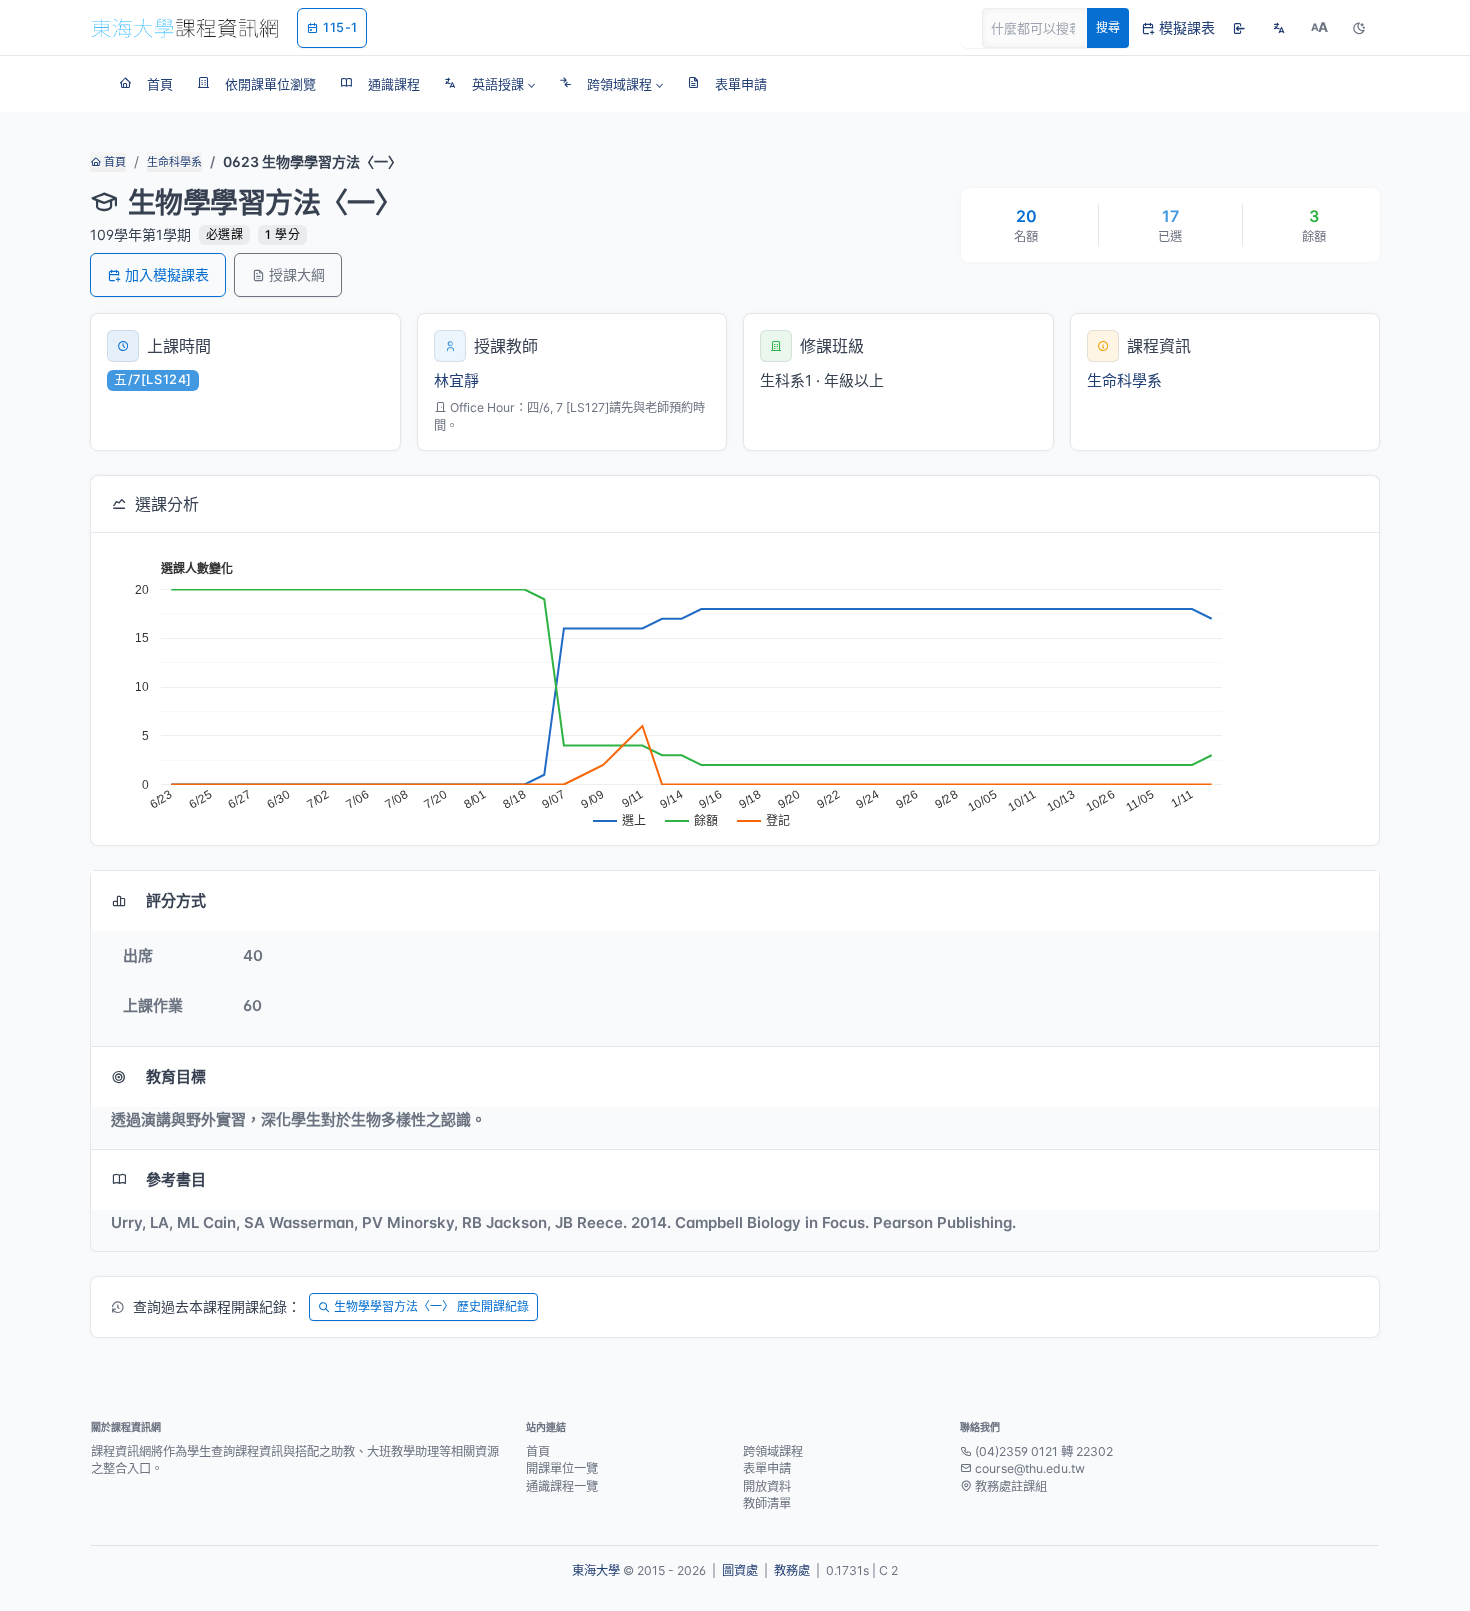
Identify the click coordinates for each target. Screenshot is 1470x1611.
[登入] (1239, 28)
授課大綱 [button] (297, 274)
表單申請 (767, 1468)
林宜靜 (456, 380)
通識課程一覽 (562, 1486)
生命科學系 (174, 162)
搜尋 (1108, 27)
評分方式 (176, 900)
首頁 (113, 162)
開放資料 (767, 1486)
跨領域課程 (773, 1451)
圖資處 (740, 1570)
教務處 (792, 1570)
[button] (489, 84)
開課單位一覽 (562, 1468)
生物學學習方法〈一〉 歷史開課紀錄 (431, 1306)
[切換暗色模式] (1359, 28)
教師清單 (767, 1503)
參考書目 (176, 1179)
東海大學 (596, 1570)
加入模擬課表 (167, 274)
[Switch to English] (1279, 28)
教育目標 (176, 1076)
